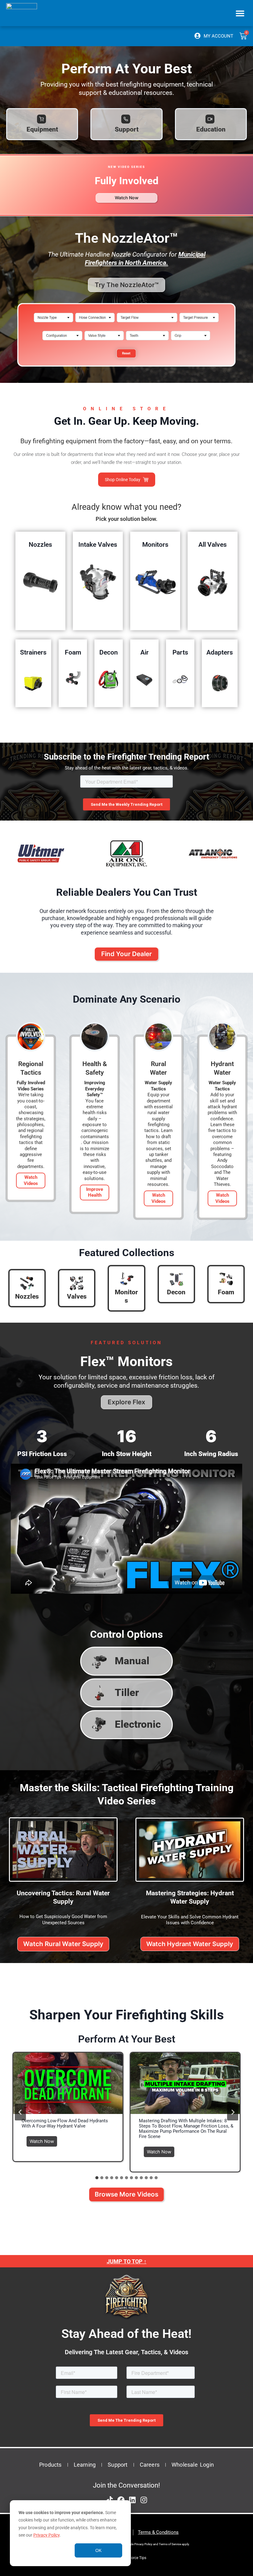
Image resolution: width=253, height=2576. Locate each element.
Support (118, 2465)
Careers (150, 2465)
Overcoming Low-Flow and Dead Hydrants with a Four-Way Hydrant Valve (65, 2124)
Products (50, 2465)
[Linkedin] (132, 2500)
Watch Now (44, 2140)
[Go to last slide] (20, 2112)
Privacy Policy (46, 2535)
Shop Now (40, 582)
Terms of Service (170, 2544)
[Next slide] (233, 2112)
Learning (85, 2465)
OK (98, 2550)
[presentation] (68, 2083)
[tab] (97, 2178)
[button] (240, 13)
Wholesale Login (193, 2465)
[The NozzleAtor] (126, 370)
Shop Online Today (123, 480)
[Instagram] (144, 2500)
